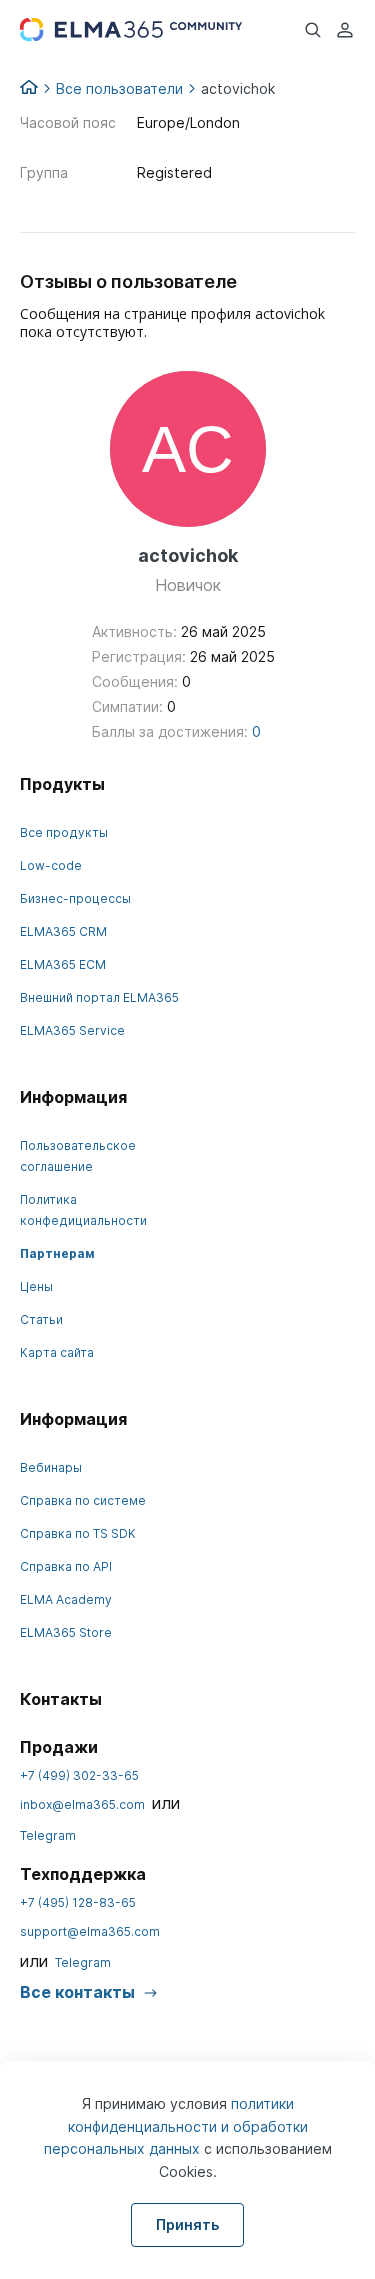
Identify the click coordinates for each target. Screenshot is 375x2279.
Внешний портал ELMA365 (99, 997)
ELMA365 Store (66, 1632)
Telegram (48, 1835)
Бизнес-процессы (75, 898)
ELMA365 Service (72, 1030)
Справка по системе (83, 1500)
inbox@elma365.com (82, 1804)
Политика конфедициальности (83, 1210)
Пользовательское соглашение (78, 1156)
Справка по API (66, 1566)
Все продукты (64, 832)
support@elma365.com (90, 1931)
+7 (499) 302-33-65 (79, 1775)
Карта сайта (57, 1352)
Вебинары (51, 1467)
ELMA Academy (66, 1599)
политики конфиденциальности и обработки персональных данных (176, 2126)
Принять (187, 2224)
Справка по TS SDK (78, 1533)
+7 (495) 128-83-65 (78, 1902)
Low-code (51, 865)
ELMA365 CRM (63, 931)
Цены (36, 1286)
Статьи (41, 1319)
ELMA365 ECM (63, 964)
